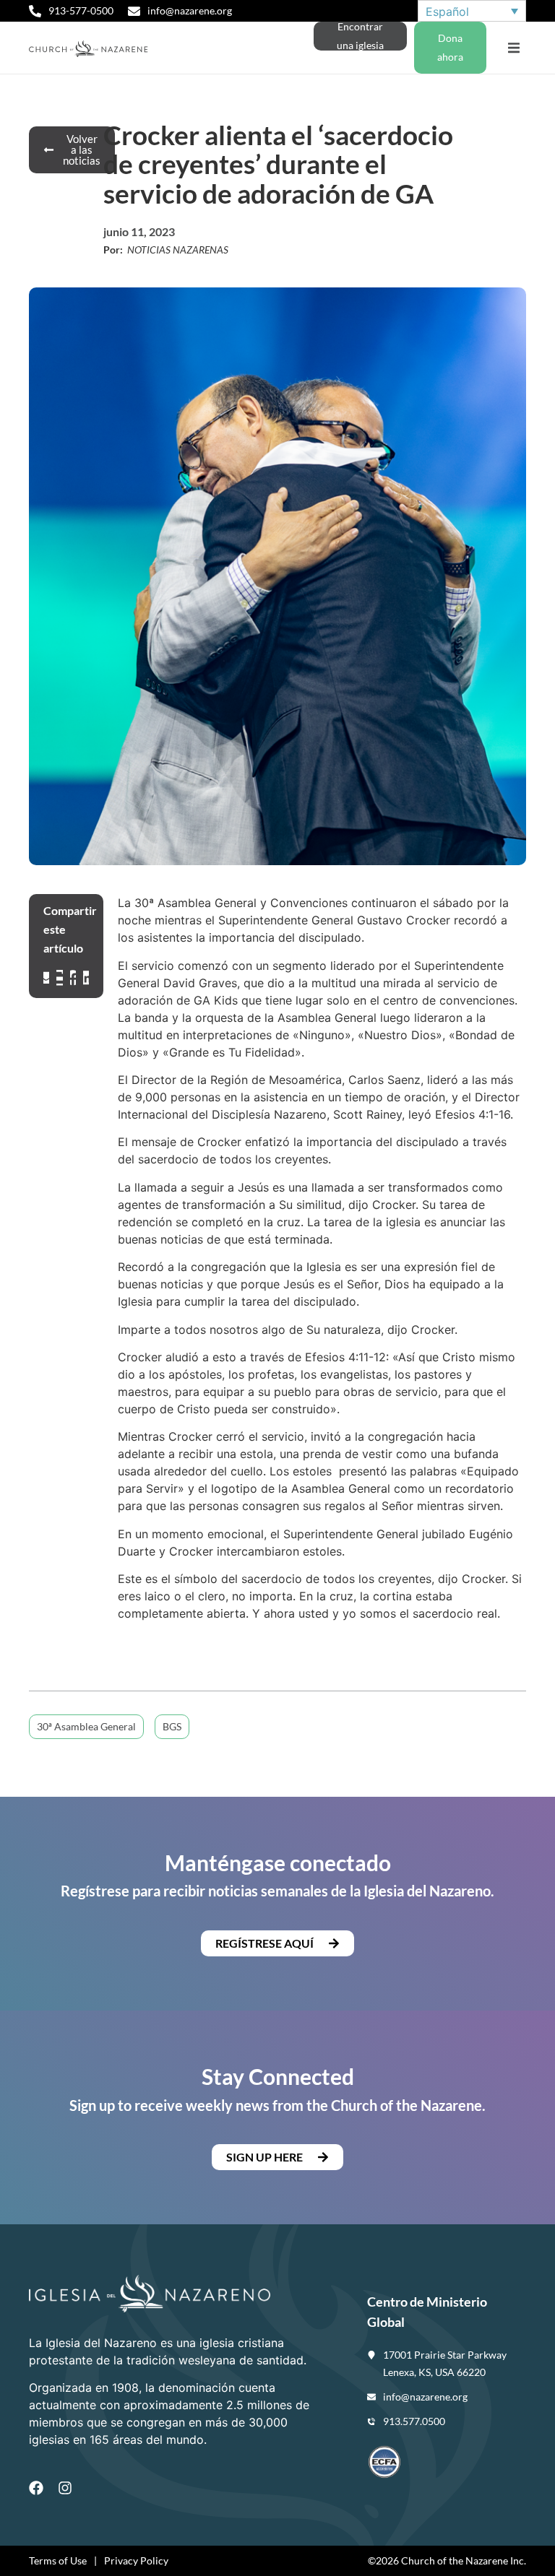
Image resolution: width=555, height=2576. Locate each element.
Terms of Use (58, 2560)
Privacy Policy (136, 2560)
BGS (172, 1726)
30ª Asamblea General (86, 1726)
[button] (513, 48)
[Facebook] (36, 2488)
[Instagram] (65, 2488)
